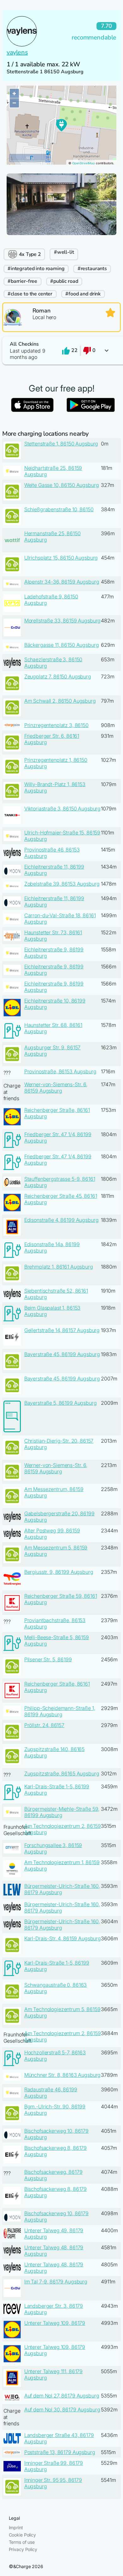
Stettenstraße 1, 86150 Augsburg (61, 444)
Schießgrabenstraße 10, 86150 (59, 509)
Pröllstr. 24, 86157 (44, 1725)
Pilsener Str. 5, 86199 (48, 1659)
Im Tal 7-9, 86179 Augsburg (56, 2282)
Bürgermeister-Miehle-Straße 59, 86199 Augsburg (62, 1812)
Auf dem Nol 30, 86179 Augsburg (62, 2409)
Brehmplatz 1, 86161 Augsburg (59, 1267)
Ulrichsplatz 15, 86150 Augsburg (61, 558)
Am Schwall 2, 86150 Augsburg (60, 701)
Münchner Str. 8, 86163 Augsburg (63, 2075)
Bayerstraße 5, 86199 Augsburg (61, 1403)
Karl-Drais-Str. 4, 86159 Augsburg (63, 1938)
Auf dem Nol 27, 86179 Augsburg (62, 2396)
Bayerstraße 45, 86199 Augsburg (62, 1354)
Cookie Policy (22, 2535)
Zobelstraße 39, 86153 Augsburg (62, 884)
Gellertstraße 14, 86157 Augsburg (62, 1330)
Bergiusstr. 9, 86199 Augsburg (59, 1572)
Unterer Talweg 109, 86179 (55, 2323)
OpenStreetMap (84, 163)
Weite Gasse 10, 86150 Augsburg (62, 485)
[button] (61, 351)
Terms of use (22, 2542)
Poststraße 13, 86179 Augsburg (60, 2452)
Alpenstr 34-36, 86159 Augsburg (62, 582)
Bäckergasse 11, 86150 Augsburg (62, 645)
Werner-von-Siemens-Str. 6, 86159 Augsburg (56, 1088)
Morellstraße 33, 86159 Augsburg (63, 621)
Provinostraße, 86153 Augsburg (60, 1071)
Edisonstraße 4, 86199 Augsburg (61, 1220)
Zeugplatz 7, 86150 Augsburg (58, 676)
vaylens (17, 52)
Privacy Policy (23, 2549)
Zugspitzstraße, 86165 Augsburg (62, 1773)
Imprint (16, 2528)
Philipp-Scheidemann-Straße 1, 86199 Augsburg (60, 1711)
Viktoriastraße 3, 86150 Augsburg (63, 809)
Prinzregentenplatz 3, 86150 (56, 725)
